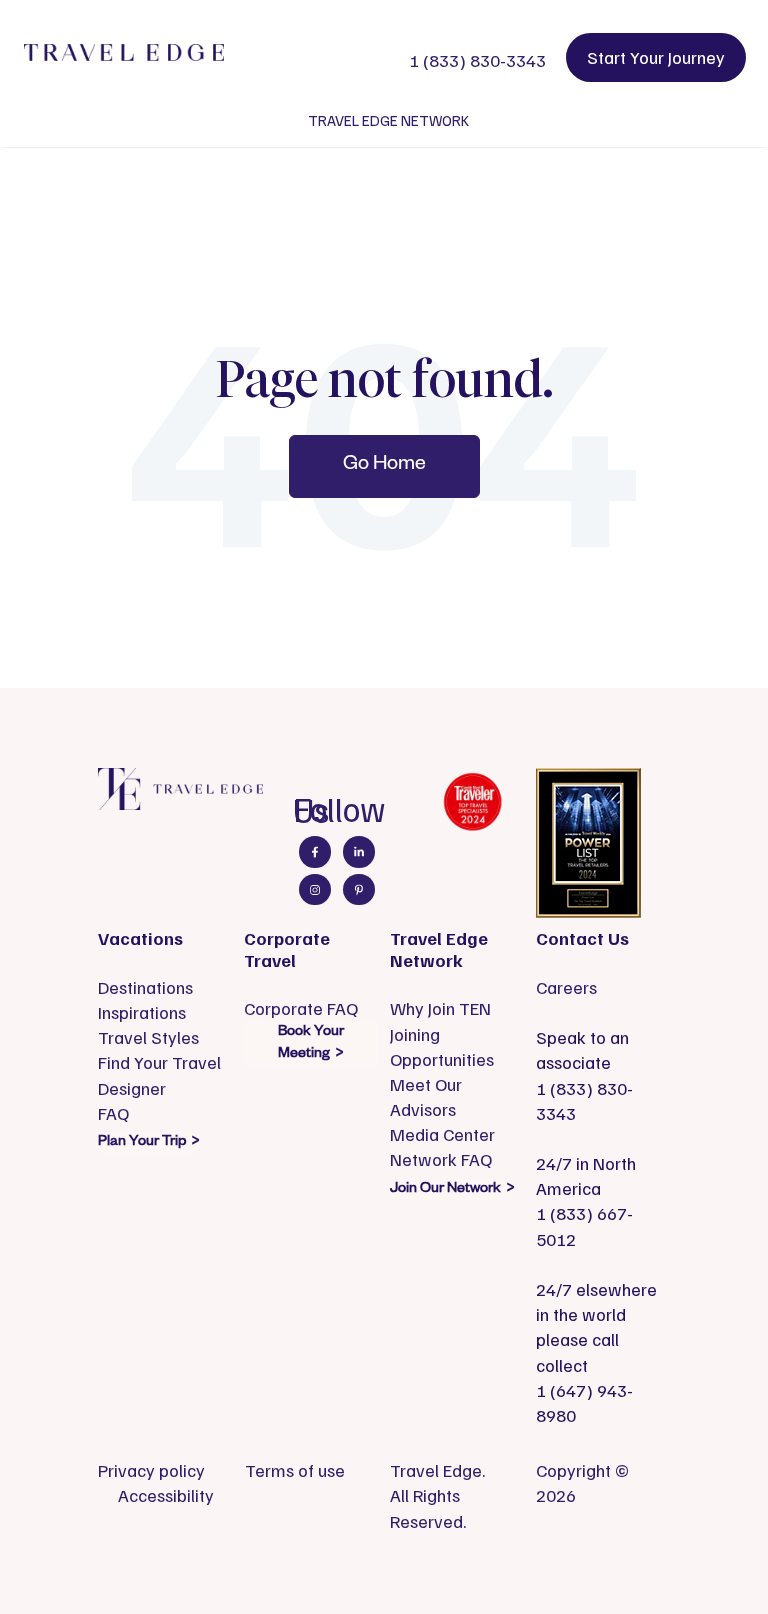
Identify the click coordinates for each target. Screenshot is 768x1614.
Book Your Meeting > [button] (311, 1044)
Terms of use (295, 1470)
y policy (175, 1470)
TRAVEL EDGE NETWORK (388, 120)
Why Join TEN (440, 1008)
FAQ (113, 1113)
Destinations (145, 987)
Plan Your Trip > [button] (148, 1143)
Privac (122, 1470)
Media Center (442, 1134)
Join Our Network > (452, 1190)
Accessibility (166, 1495)
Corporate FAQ (301, 1008)
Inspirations (142, 1012)
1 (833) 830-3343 (477, 60)
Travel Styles (148, 1037)
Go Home (384, 466)
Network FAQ (441, 1159)
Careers (566, 987)
